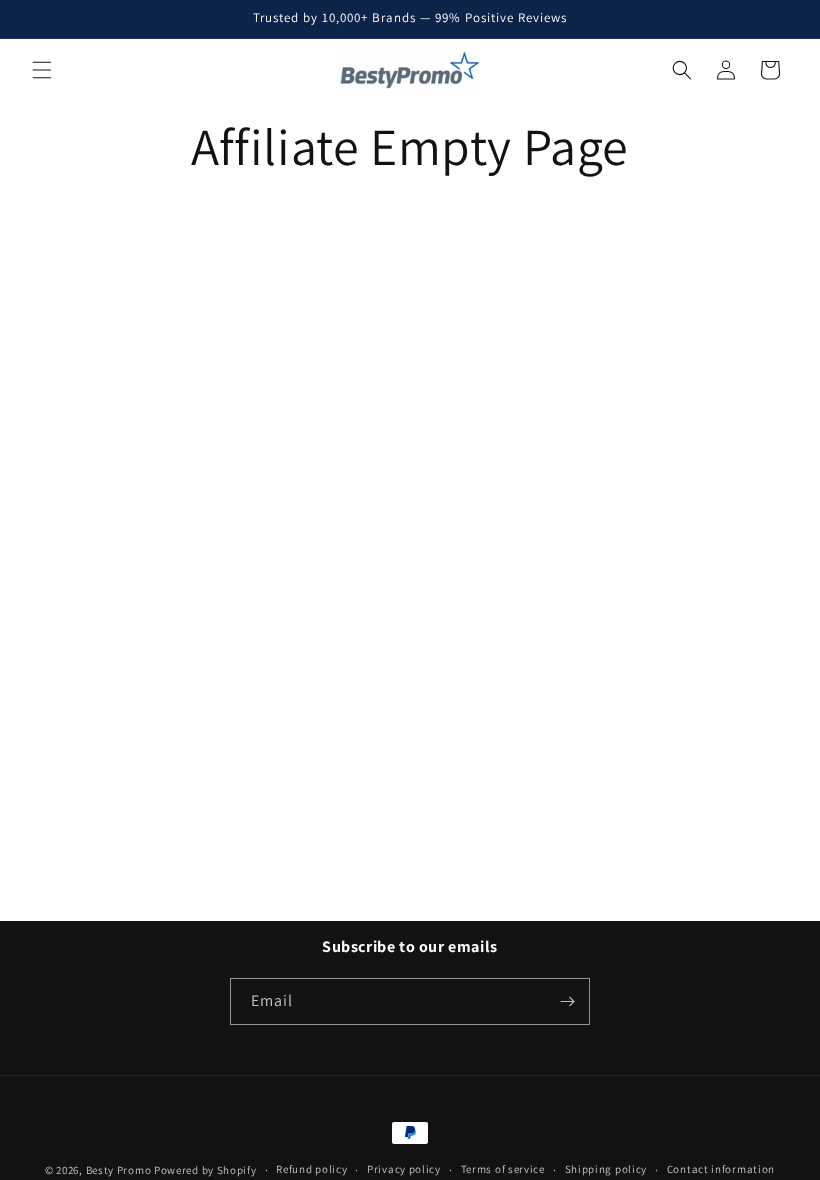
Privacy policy (404, 1169)
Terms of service (503, 1169)
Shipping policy (606, 1169)
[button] (42, 70)
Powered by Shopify (205, 1170)
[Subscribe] (567, 1001)
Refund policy (311, 1169)
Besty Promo (119, 1170)
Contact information (721, 1169)
